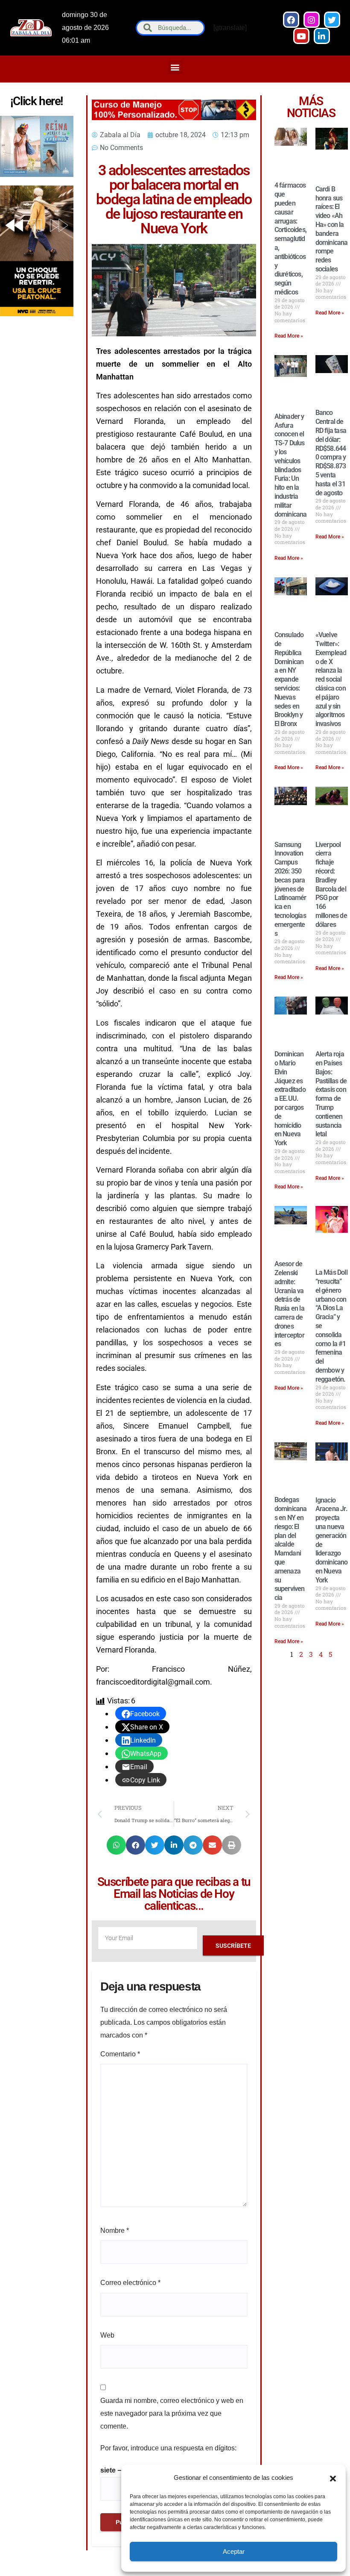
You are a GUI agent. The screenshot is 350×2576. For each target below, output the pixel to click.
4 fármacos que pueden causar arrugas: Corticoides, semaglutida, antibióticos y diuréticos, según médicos (290, 239)
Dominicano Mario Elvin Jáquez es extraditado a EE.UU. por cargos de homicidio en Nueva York (290, 1098)
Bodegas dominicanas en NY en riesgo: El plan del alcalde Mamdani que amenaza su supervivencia (291, 1549)
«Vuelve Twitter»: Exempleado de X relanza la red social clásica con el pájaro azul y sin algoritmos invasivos (331, 679)
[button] (333, 2478)
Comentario (120, 2054)
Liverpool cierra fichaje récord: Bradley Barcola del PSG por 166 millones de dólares (331, 885)
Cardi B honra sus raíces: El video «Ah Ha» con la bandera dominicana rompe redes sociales (332, 229)
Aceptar (234, 2551)
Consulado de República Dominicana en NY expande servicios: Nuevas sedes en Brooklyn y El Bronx (289, 679)
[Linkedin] (322, 36)
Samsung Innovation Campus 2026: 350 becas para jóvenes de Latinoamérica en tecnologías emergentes (290, 889)
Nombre (115, 2230)
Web (107, 2335)
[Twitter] (332, 20)
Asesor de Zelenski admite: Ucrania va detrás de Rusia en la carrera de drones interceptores (289, 1304)
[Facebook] (291, 20)
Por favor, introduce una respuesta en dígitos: (168, 2448)
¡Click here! (37, 101)
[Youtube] (301, 36)
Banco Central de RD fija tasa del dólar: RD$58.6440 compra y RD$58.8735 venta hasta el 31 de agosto (331, 453)
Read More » (289, 336)
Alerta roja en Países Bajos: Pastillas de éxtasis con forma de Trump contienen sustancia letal (331, 1094)
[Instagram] (312, 20)
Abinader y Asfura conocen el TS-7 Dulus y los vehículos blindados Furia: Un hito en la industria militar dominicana (291, 465)
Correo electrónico (130, 2283)
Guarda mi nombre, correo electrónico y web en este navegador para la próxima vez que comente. (172, 2413)
